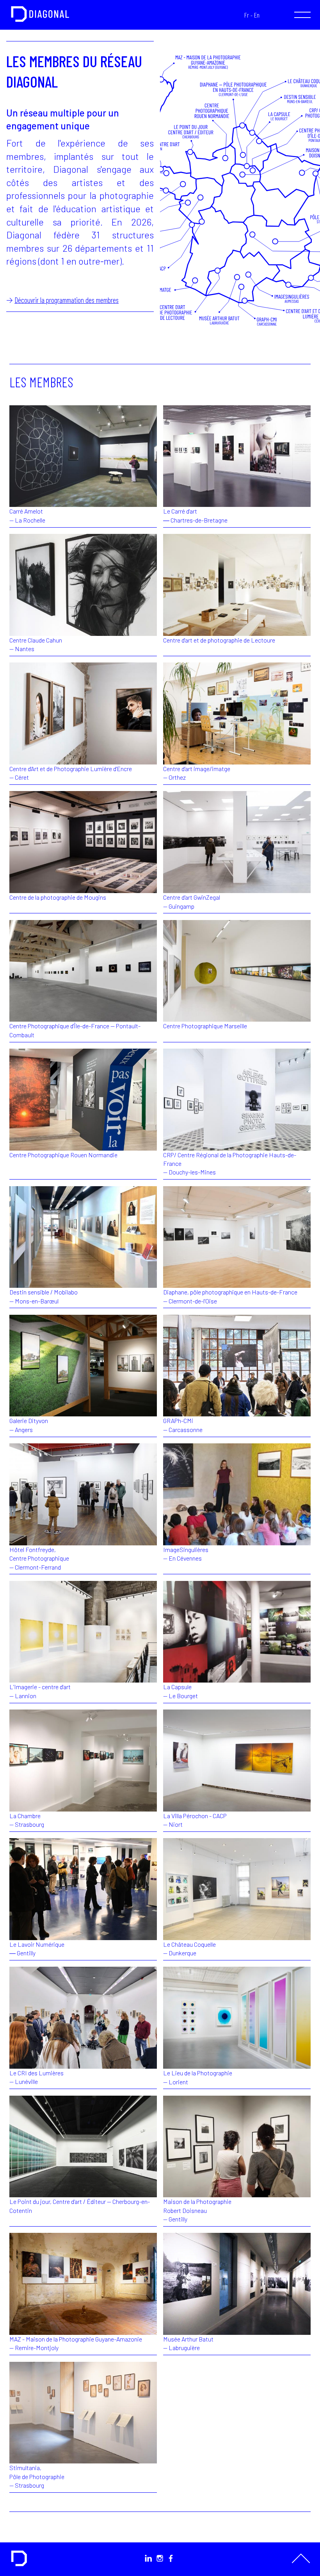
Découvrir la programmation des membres (67, 300)
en (257, 15)
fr (247, 15)
